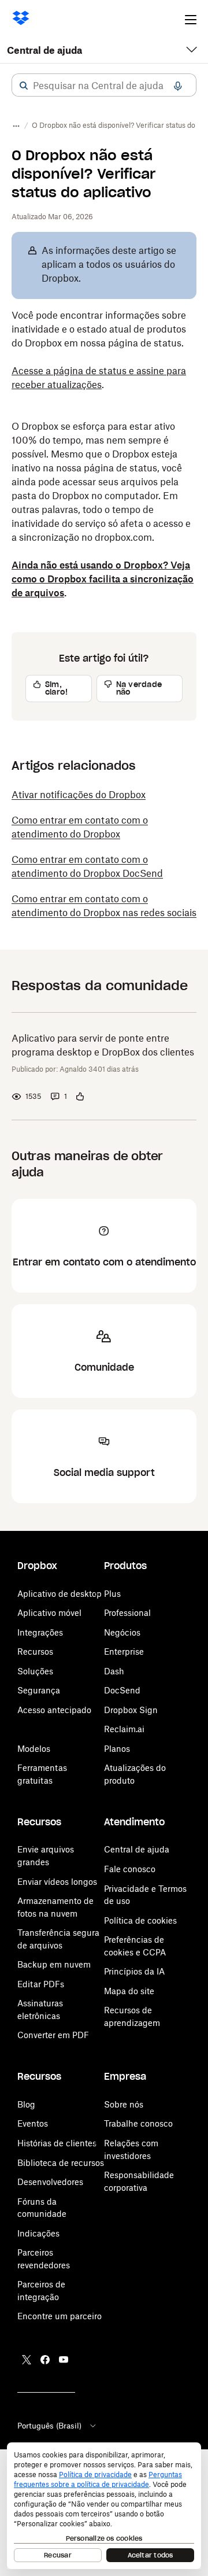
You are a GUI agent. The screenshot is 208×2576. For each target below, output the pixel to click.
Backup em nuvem (54, 1964)
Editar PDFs (41, 1984)
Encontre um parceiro (60, 2316)
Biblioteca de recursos (61, 2163)
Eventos (33, 2123)
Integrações (40, 1632)
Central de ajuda (44, 50)
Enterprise (124, 1651)
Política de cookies (140, 1920)
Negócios (122, 1632)
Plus (112, 1594)
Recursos (35, 1651)
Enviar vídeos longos (57, 1882)
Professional (127, 1613)
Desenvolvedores (50, 2182)
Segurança (39, 1690)
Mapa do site (129, 1991)
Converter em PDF (53, 2035)
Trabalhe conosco (138, 2123)
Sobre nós (124, 2104)
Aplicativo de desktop (60, 1594)
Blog (26, 2104)
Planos (117, 1749)
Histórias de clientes (57, 2143)
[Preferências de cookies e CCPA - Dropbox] (104, 2506)
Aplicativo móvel (49, 1613)
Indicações (38, 2233)
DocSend (122, 1690)
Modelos (34, 1749)
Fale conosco (130, 1869)
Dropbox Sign (131, 1710)
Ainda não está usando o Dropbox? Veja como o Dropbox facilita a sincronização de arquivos (103, 579)
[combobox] (104, 86)
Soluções (35, 1671)
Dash (114, 1671)
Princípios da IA (134, 1971)
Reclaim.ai (124, 1729)
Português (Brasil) (49, 2426)
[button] (24, 86)
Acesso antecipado (54, 1710)
